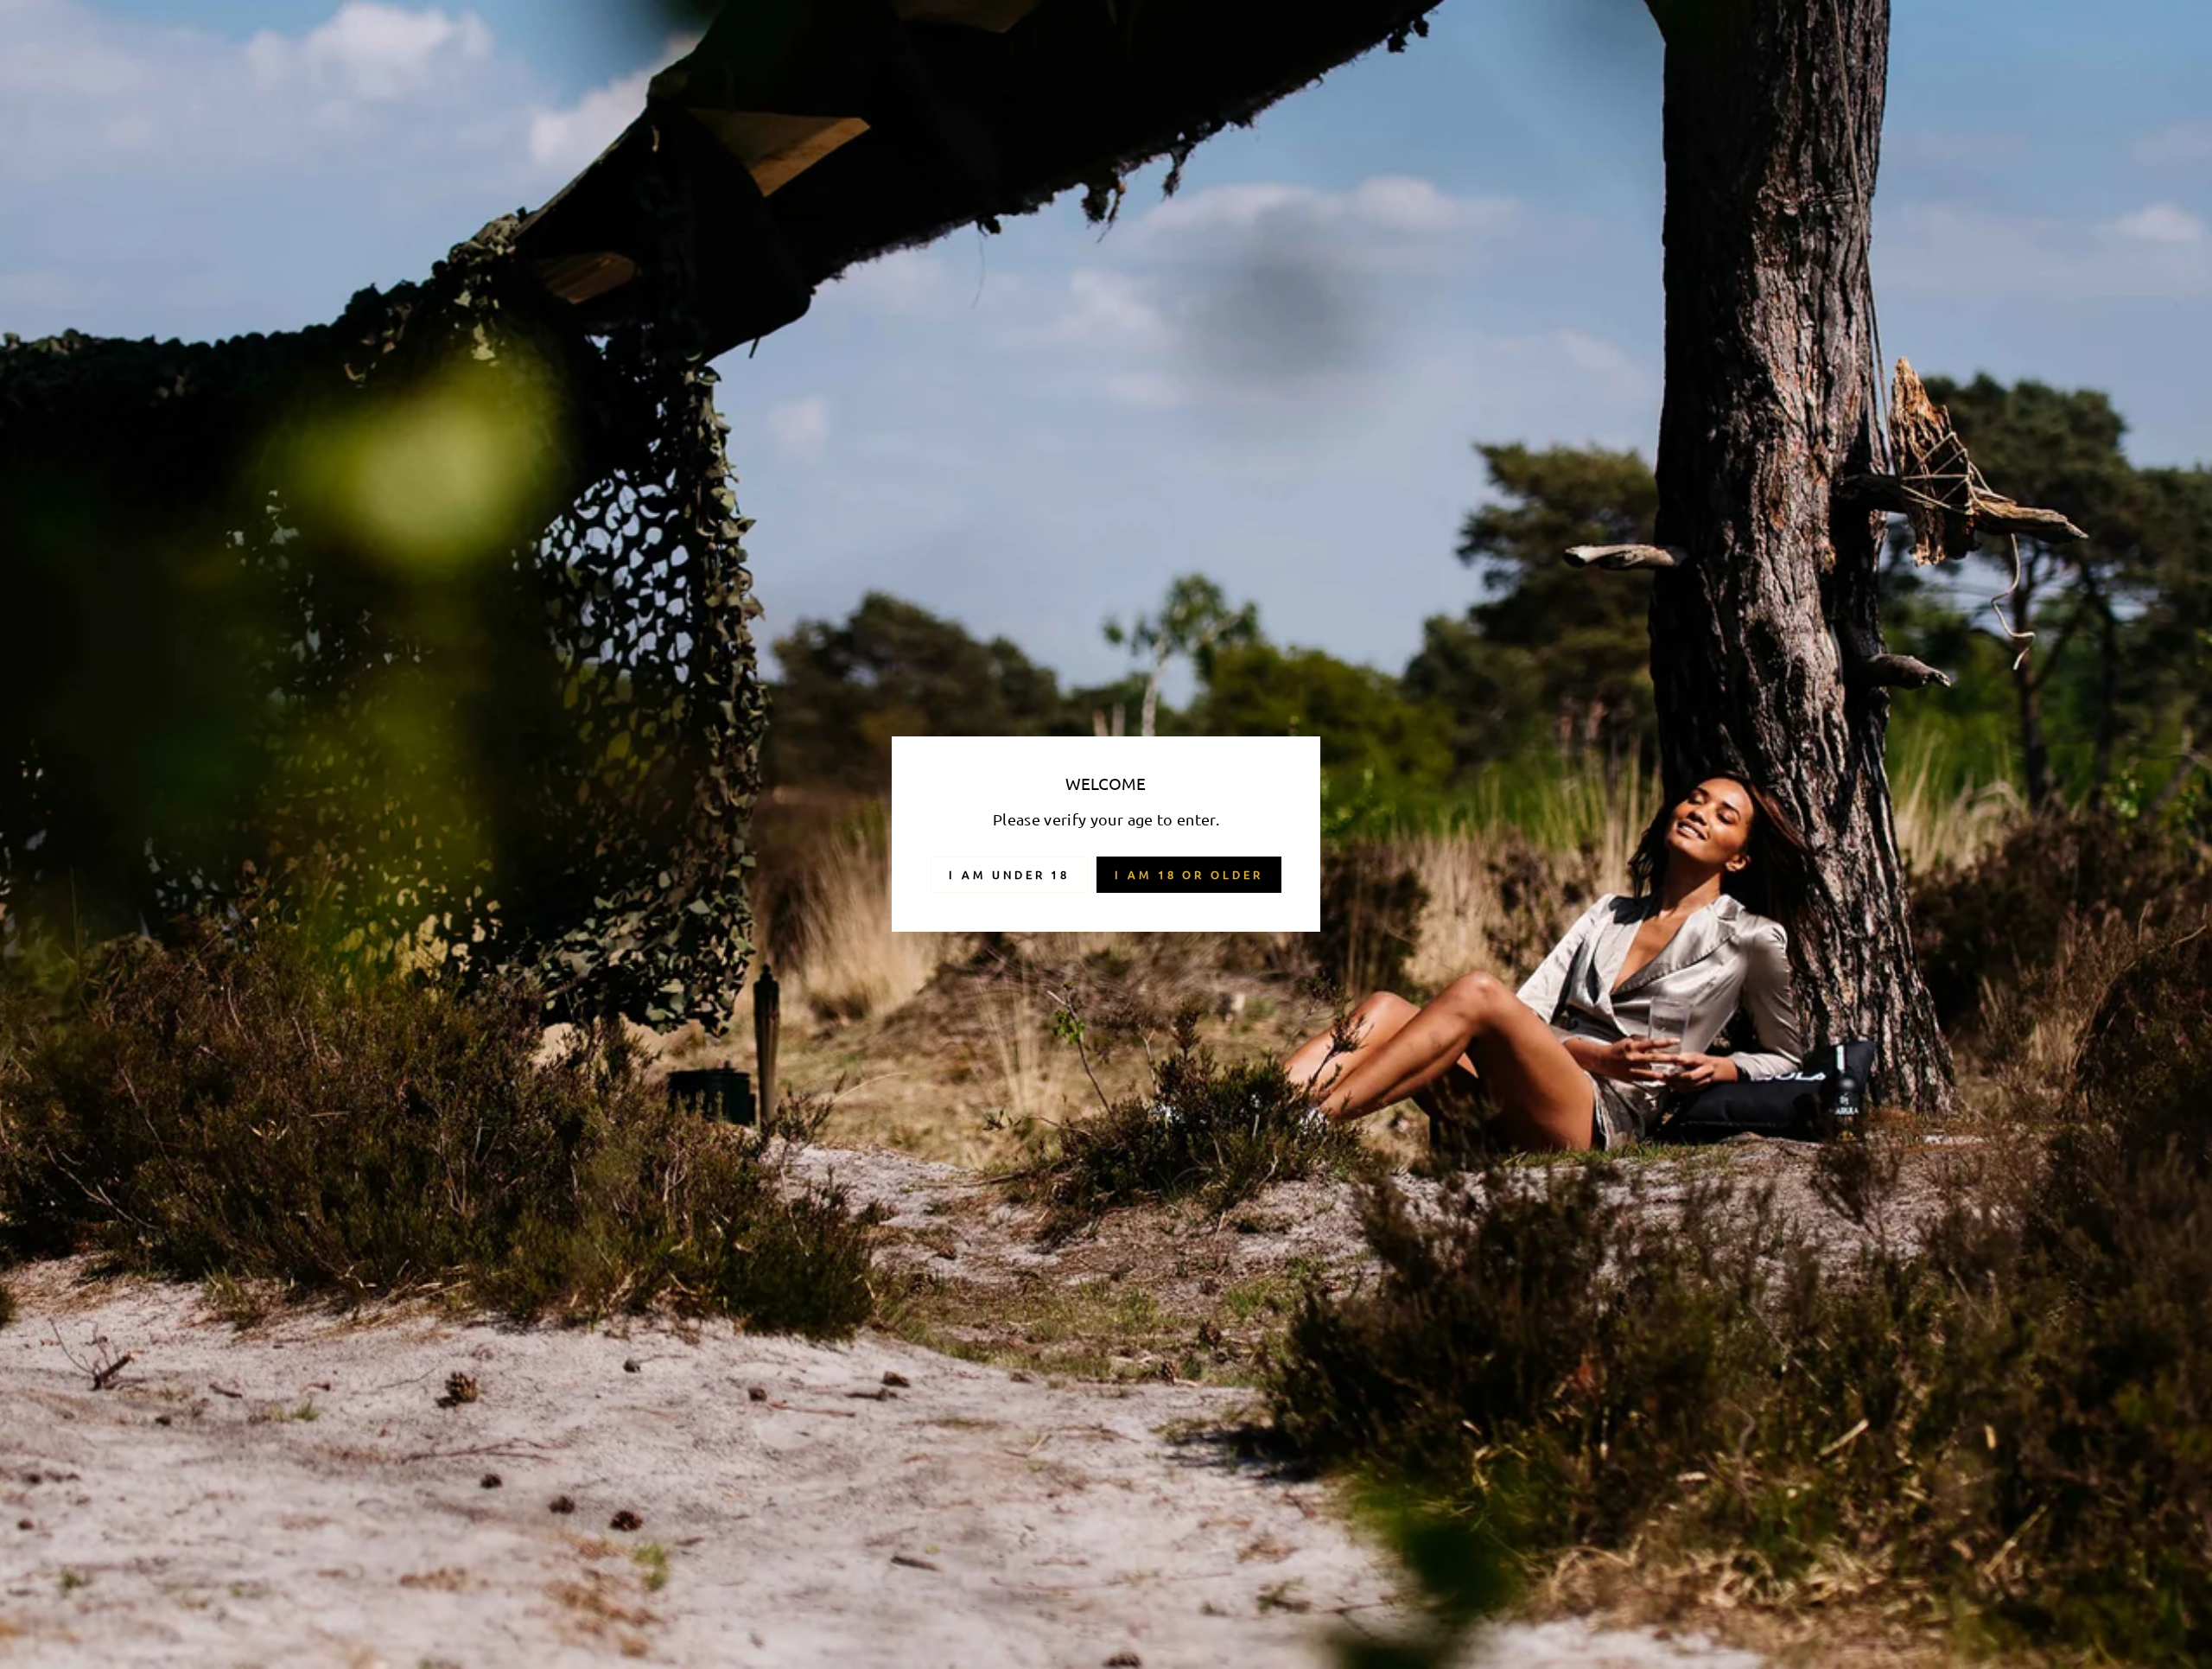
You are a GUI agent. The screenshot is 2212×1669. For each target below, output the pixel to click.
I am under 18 (1009, 874)
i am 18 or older (1189, 874)
